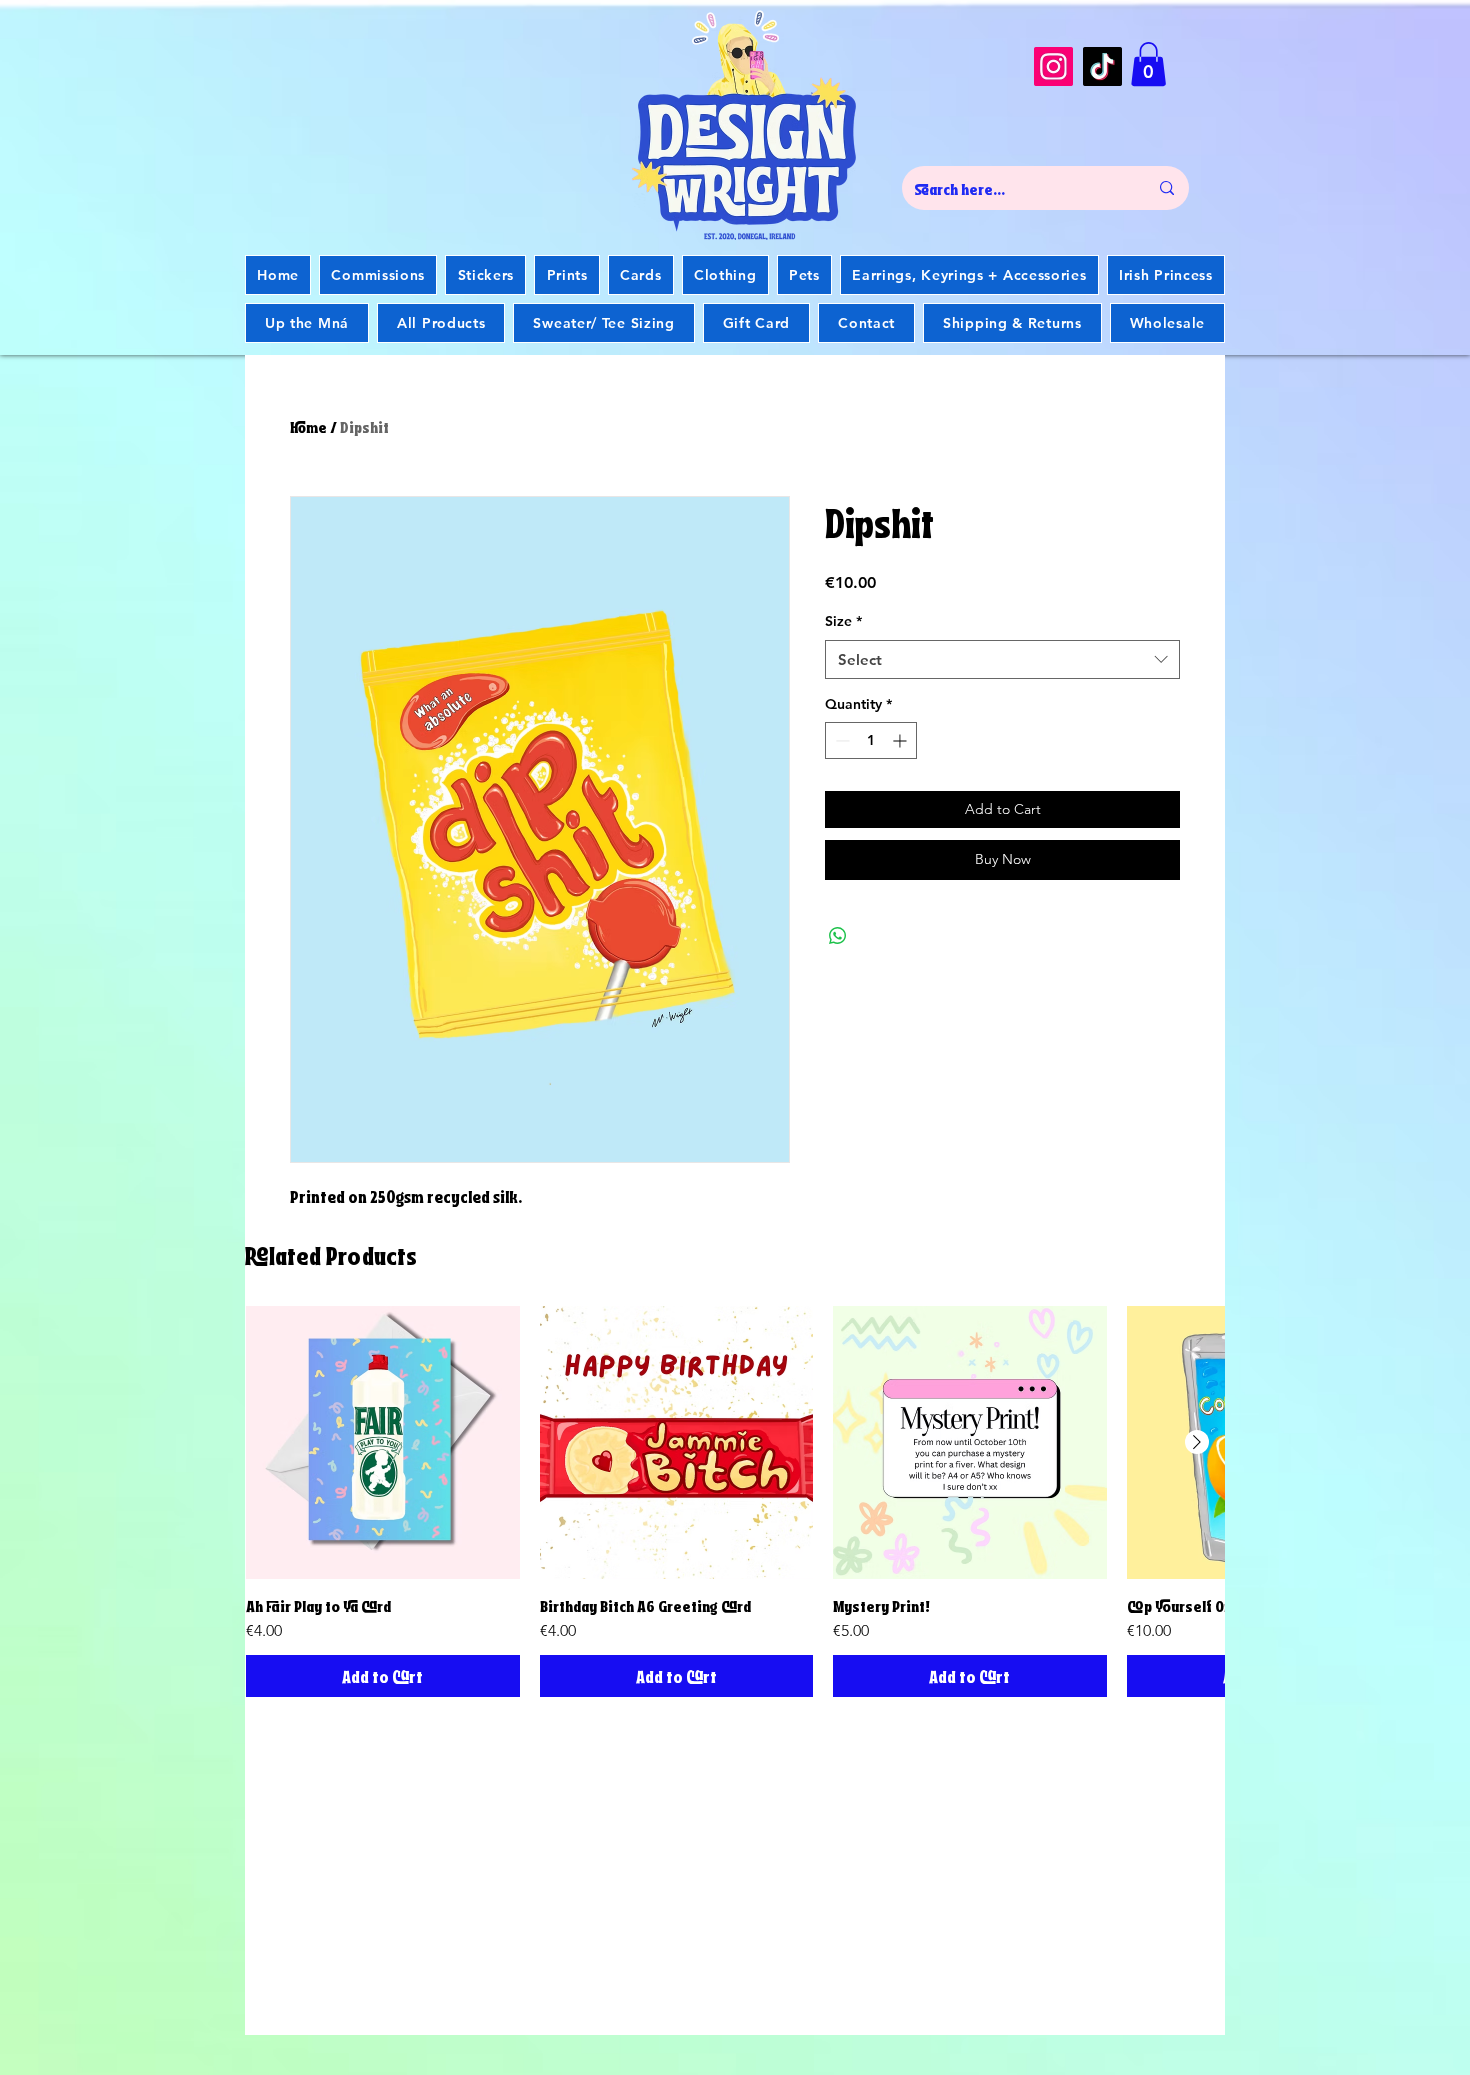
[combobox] (1002, 659)
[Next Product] (1197, 1442)
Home (308, 425)
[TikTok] (1102, 66)
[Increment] (901, 740)
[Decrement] (840, 740)
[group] (735, 1501)
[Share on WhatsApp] (838, 936)
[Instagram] (1053, 66)
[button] (1148, 64)
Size (843, 621)
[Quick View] (383, 1443)
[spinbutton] (871, 740)
